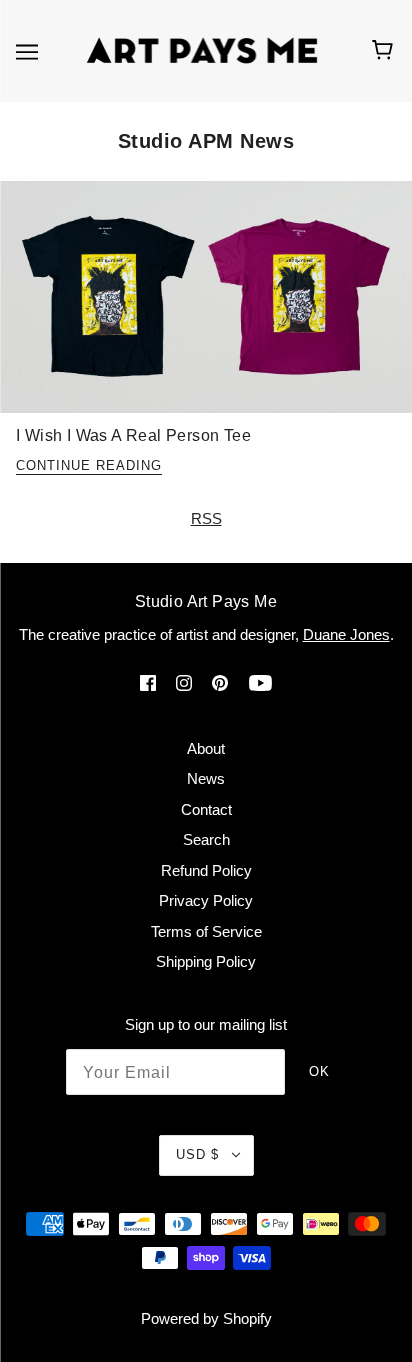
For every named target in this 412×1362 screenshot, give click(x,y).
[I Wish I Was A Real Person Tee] (206, 305)
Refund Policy (206, 870)
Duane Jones (346, 634)
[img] (148, 682)
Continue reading (89, 466)
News (206, 778)
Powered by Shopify (206, 1318)
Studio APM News (206, 141)
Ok (319, 1071)
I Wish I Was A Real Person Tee (133, 435)
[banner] (202, 49)
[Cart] (385, 51)
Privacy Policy (206, 900)
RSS (206, 518)
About (206, 748)
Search (206, 839)
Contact (206, 809)
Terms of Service (206, 931)
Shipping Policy (206, 961)
